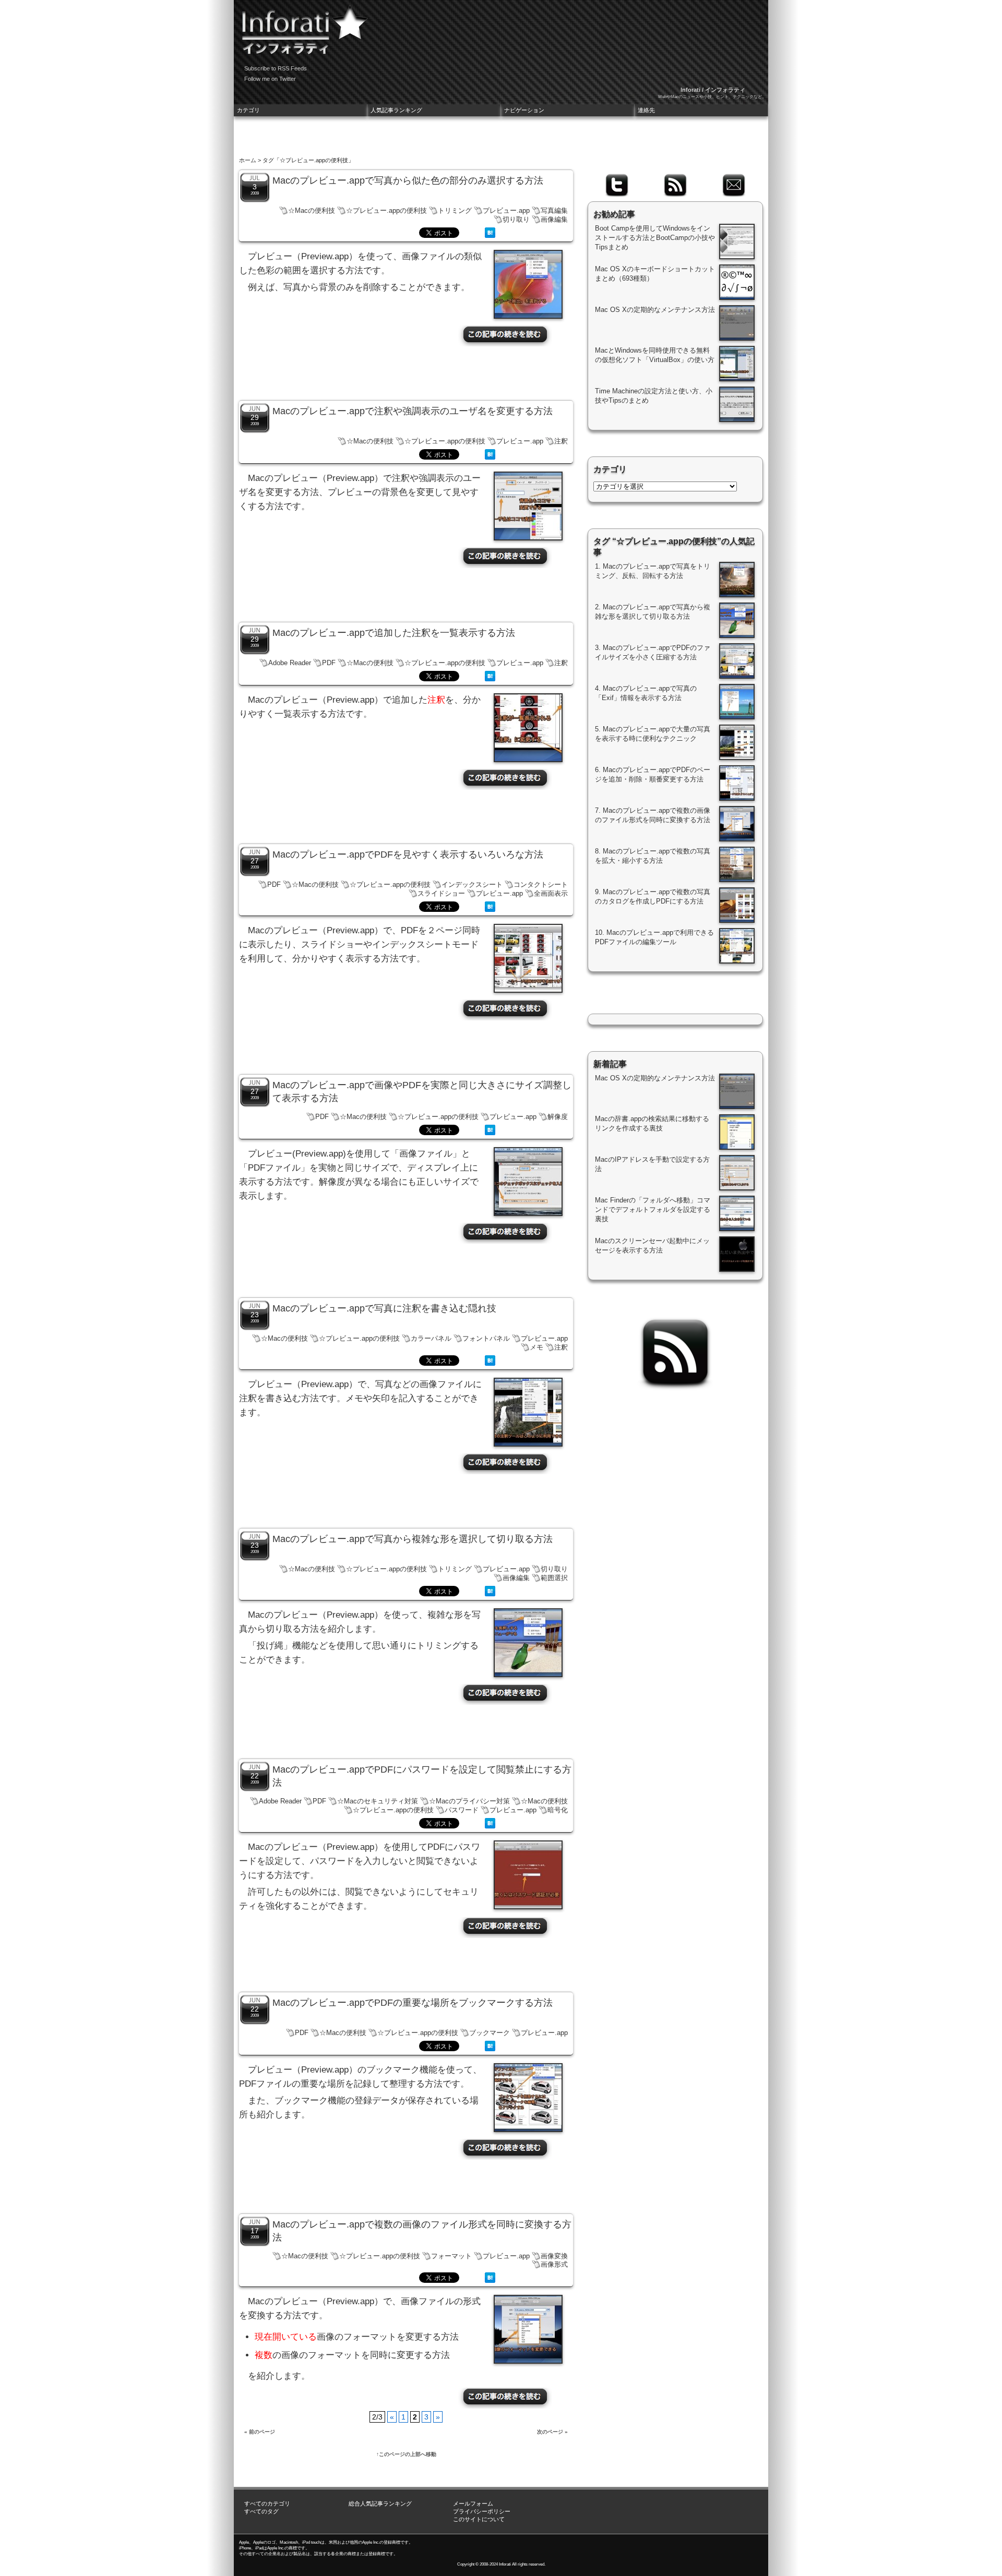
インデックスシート (472, 884)
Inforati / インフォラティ (713, 90)
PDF (329, 663)
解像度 (558, 1117)
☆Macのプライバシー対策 (469, 1801)
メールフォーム (473, 2503)
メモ (536, 1347)
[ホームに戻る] (302, 26)
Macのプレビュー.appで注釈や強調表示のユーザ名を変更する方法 (413, 411)
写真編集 (554, 210)
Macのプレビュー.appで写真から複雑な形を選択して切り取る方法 (413, 1539)
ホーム (248, 160)
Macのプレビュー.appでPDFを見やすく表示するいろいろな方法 (408, 854)
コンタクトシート (541, 884)
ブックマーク (490, 2033)
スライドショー (441, 893)
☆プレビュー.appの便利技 (386, 210)
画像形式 (554, 2264)
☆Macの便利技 (312, 210)
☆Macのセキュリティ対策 (378, 1801)
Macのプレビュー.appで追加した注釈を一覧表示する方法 (394, 633)
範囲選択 (554, 1578)
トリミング (455, 210)
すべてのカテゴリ (267, 2503)
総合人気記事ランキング (380, 2503)
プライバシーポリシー (482, 2511)
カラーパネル (431, 1338)
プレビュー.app (506, 210)
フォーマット (451, 2256)
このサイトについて (479, 2519)
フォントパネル (486, 1338)
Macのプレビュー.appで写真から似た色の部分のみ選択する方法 (408, 180)
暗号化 (558, 1810)
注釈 (561, 441)
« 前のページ (260, 2432)
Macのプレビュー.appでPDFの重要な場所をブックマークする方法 (413, 2003)
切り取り (516, 219)
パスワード (462, 1810)
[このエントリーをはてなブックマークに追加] (490, 235)
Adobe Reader (290, 663)
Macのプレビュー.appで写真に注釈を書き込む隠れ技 (384, 1308)
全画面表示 (551, 893)
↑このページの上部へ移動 (406, 2454)
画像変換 (554, 2256)
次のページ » (552, 2432)
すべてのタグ (261, 2511)
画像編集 (554, 219)
